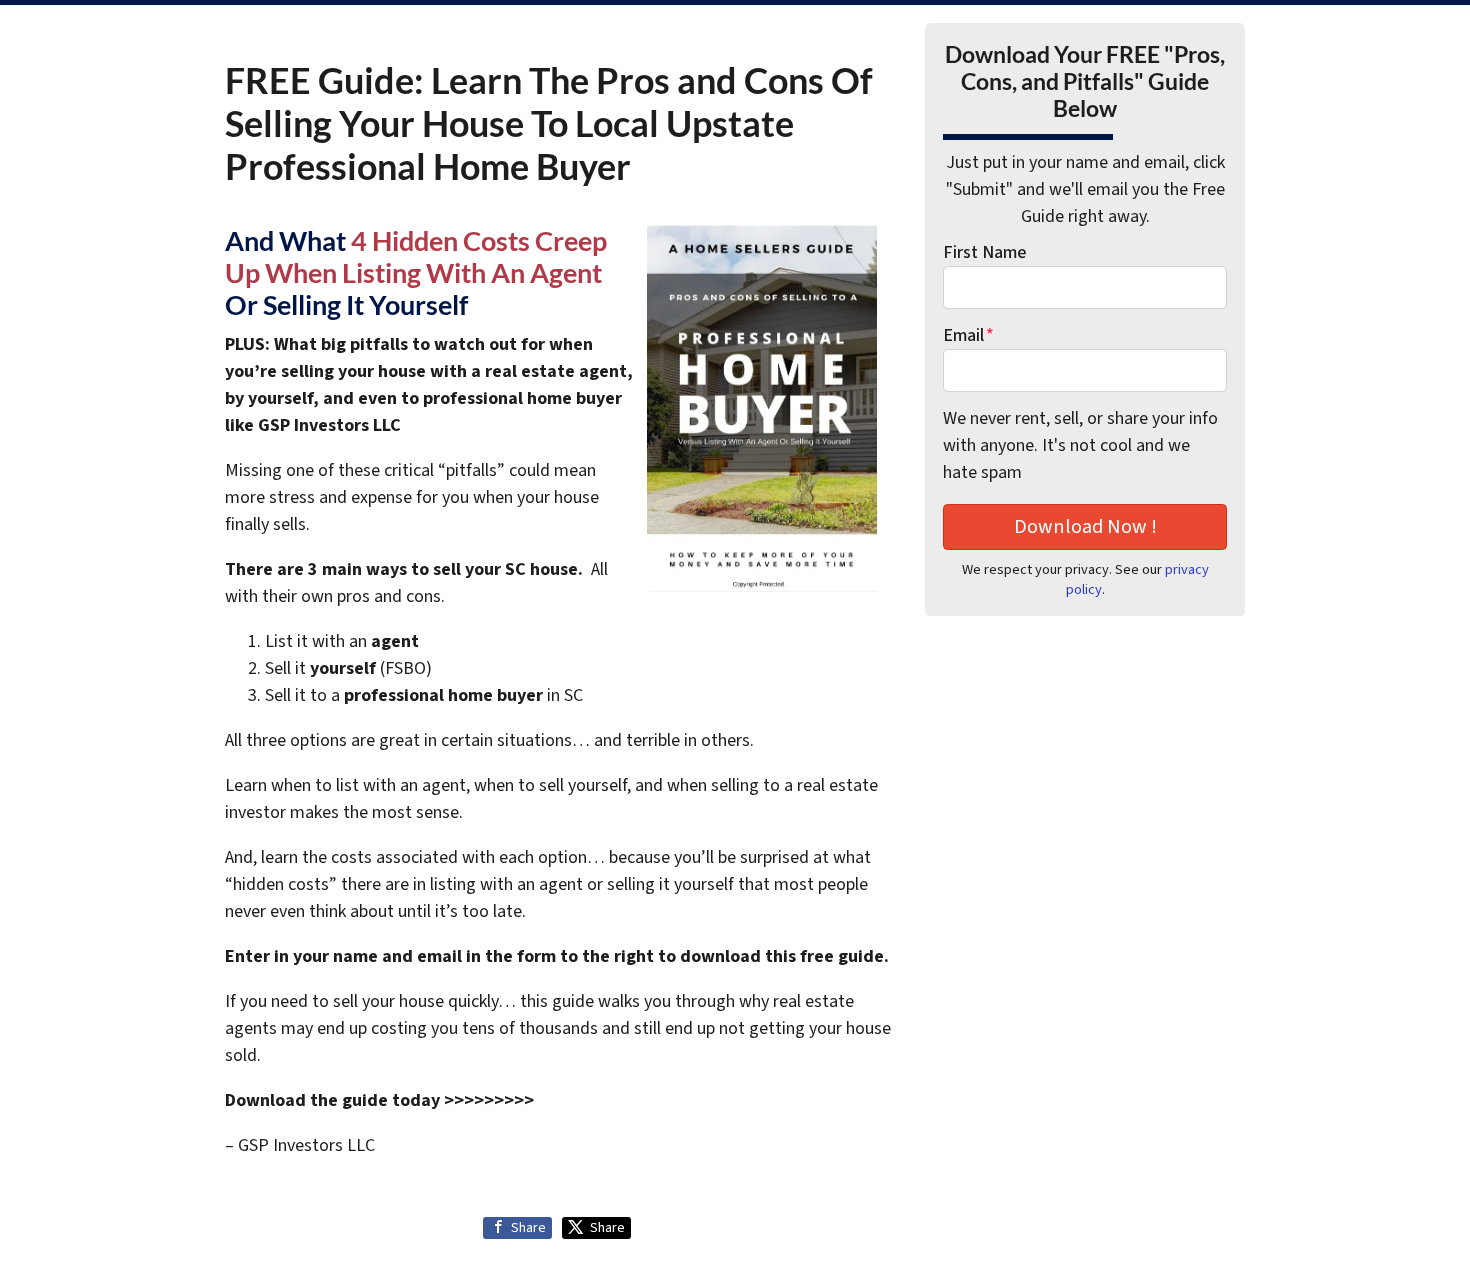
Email (968, 335)
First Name (984, 252)
